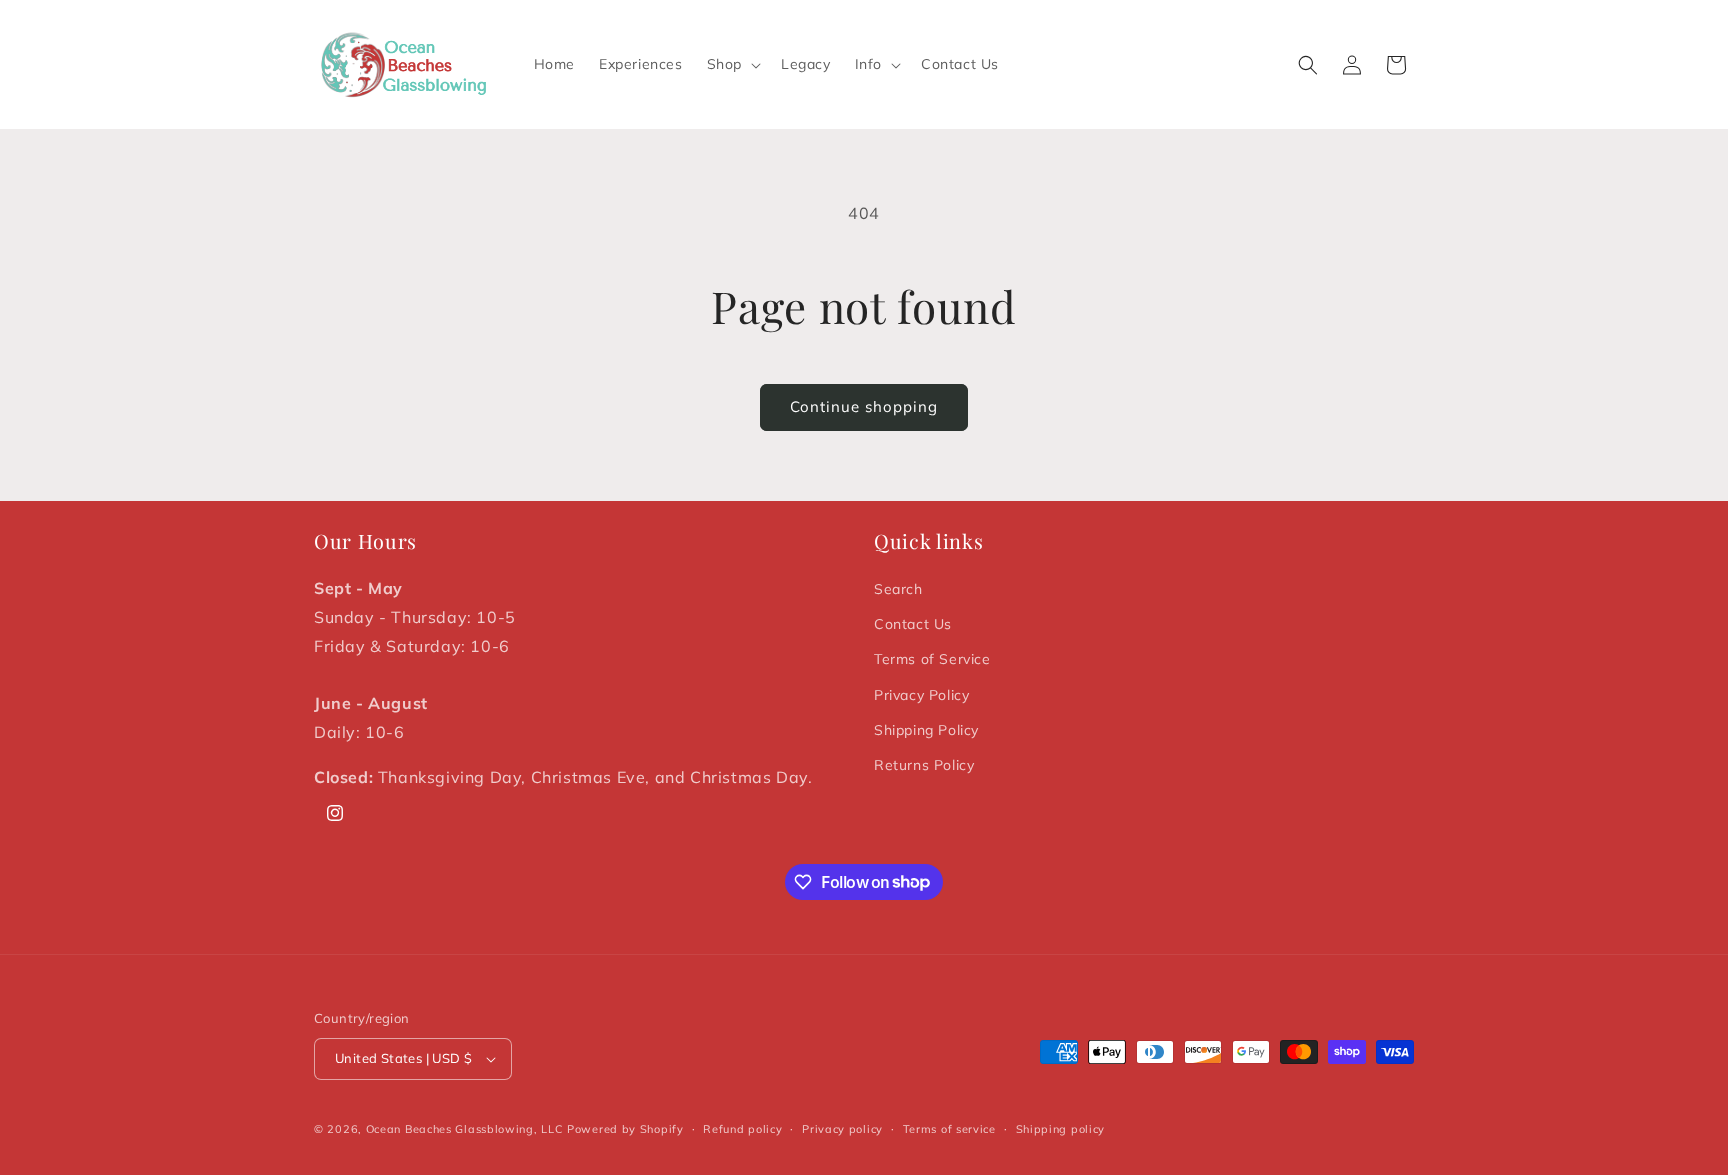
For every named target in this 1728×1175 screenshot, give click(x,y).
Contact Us (913, 624)
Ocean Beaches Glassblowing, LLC (465, 1129)
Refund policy (742, 1129)
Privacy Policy (921, 695)
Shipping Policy (926, 730)
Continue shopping (864, 406)
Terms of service (949, 1129)
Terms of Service (932, 659)
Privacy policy (842, 1129)
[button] (732, 64)
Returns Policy (924, 765)
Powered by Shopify (625, 1129)
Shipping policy (1061, 1129)
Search (898, 589)
